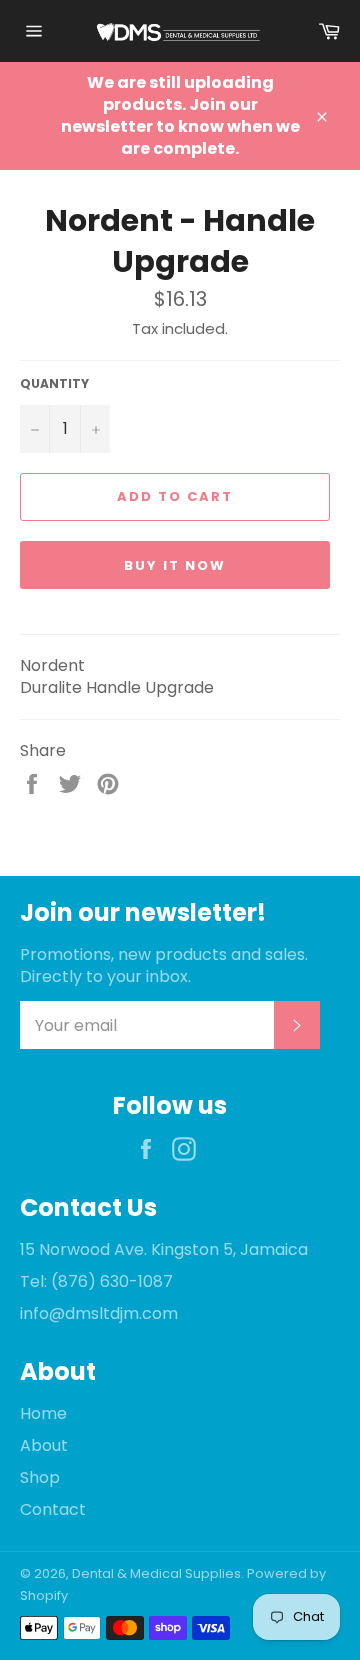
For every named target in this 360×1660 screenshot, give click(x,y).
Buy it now (175, 565)
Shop (40, 1477)
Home (43, 1413)
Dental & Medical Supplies (156, 1573)
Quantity (54, 384)
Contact (53, 1509)
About (44, 1445)
